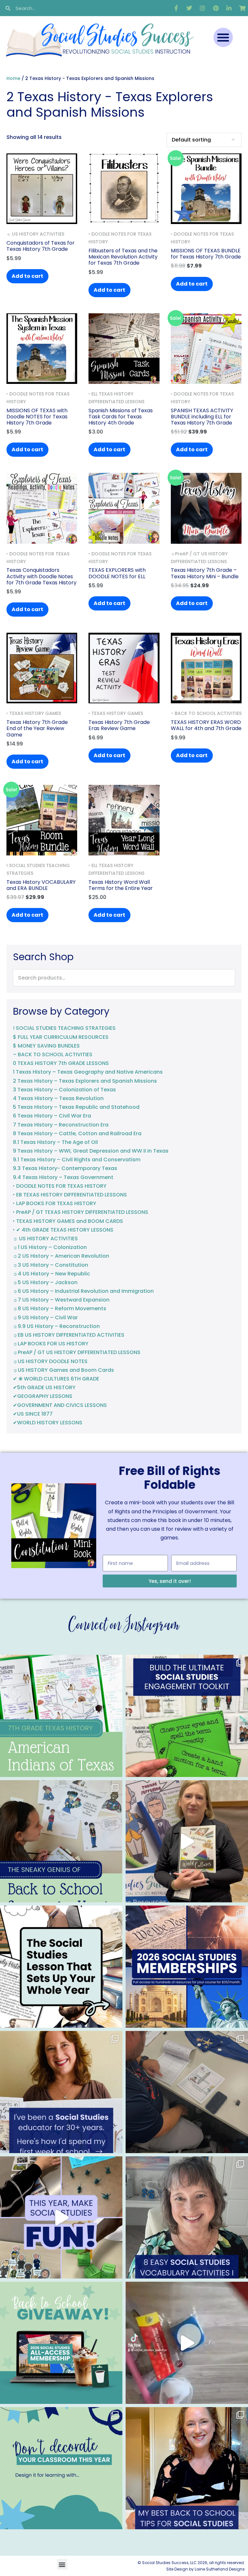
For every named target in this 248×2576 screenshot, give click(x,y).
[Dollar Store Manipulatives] (187, 2343)
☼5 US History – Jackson (45, 1282)
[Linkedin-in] (229, 8)
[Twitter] (189, 8)
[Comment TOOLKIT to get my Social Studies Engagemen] (187, 1716)
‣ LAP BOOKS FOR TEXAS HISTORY (55, 1203)
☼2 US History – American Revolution (61, 1256)
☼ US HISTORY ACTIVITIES (45, 1239)
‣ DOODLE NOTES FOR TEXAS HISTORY (60, 1186)
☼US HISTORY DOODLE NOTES (50, 1361)
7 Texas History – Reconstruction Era (61, 1125)
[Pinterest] (216, 8)
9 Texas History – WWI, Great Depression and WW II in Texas (91, 1151)
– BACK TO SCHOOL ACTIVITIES (53, 1054)
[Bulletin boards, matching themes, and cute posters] (61, 2468)
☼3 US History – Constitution (51, 1265)
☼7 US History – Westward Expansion (61, 1300)
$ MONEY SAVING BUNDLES (46, 1046)
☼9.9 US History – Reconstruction (56, 1326)
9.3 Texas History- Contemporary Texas (65, 1168)
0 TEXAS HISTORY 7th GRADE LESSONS (61, 1063)
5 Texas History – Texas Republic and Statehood (76, 1107)
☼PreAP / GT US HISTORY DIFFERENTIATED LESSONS (77, 1352)
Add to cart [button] (27, 276)
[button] (223, 37)
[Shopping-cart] (242, 8)
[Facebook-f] (176, 8)
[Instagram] (202, 8)
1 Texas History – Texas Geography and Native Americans (88, 1072)
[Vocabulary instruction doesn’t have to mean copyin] (187, 2217)
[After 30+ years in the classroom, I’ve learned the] (61, 2092)
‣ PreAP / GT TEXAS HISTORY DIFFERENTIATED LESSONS (81, 1212)
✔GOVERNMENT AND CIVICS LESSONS (60, 1405)
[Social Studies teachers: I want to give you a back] (61, 2343)
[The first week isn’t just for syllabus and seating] (61, 1967)
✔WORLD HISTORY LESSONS (48, 1423)
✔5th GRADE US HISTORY (44, 1387)
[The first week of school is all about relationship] (187, 2468)
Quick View (42, 215)
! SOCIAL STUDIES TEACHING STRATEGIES (64, 1028)
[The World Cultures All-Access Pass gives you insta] (187, 1841)
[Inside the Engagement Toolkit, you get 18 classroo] (61, 2217)
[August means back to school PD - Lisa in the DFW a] (187, 2092)
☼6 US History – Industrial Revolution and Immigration (83, 1291)
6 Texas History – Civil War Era (52, 1116)
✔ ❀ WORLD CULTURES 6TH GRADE (56, 1379)
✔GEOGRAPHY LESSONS (43, 1396)
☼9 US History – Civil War (45, 1317)
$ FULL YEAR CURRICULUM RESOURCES (61, 1037)
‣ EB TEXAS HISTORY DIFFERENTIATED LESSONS (70, 1195)
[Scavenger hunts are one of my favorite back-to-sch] (61, 1841)
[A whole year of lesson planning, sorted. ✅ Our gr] (187, 1967)
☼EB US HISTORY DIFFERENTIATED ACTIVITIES (69, 1335)
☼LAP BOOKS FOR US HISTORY (51, 1344)
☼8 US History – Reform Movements (60, 1308)
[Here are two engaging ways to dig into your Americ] (61, 1716)
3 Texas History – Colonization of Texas (64, 1090)
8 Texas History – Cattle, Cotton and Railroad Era (77, 1133)
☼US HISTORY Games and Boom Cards (63, 1370)
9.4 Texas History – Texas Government (63, 1177)
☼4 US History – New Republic (52, 1274)
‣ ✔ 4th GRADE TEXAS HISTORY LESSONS (63, 1230)
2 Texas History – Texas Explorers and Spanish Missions (85, 1081)
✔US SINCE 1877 (33, 1414)
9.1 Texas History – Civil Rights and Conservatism (77, 1160)
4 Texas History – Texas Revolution (58, 1098)
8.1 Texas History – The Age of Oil (55, 1142)
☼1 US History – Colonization (50, 1247)
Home (13, 78)
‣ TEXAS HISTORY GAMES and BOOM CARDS (68, 1221)
